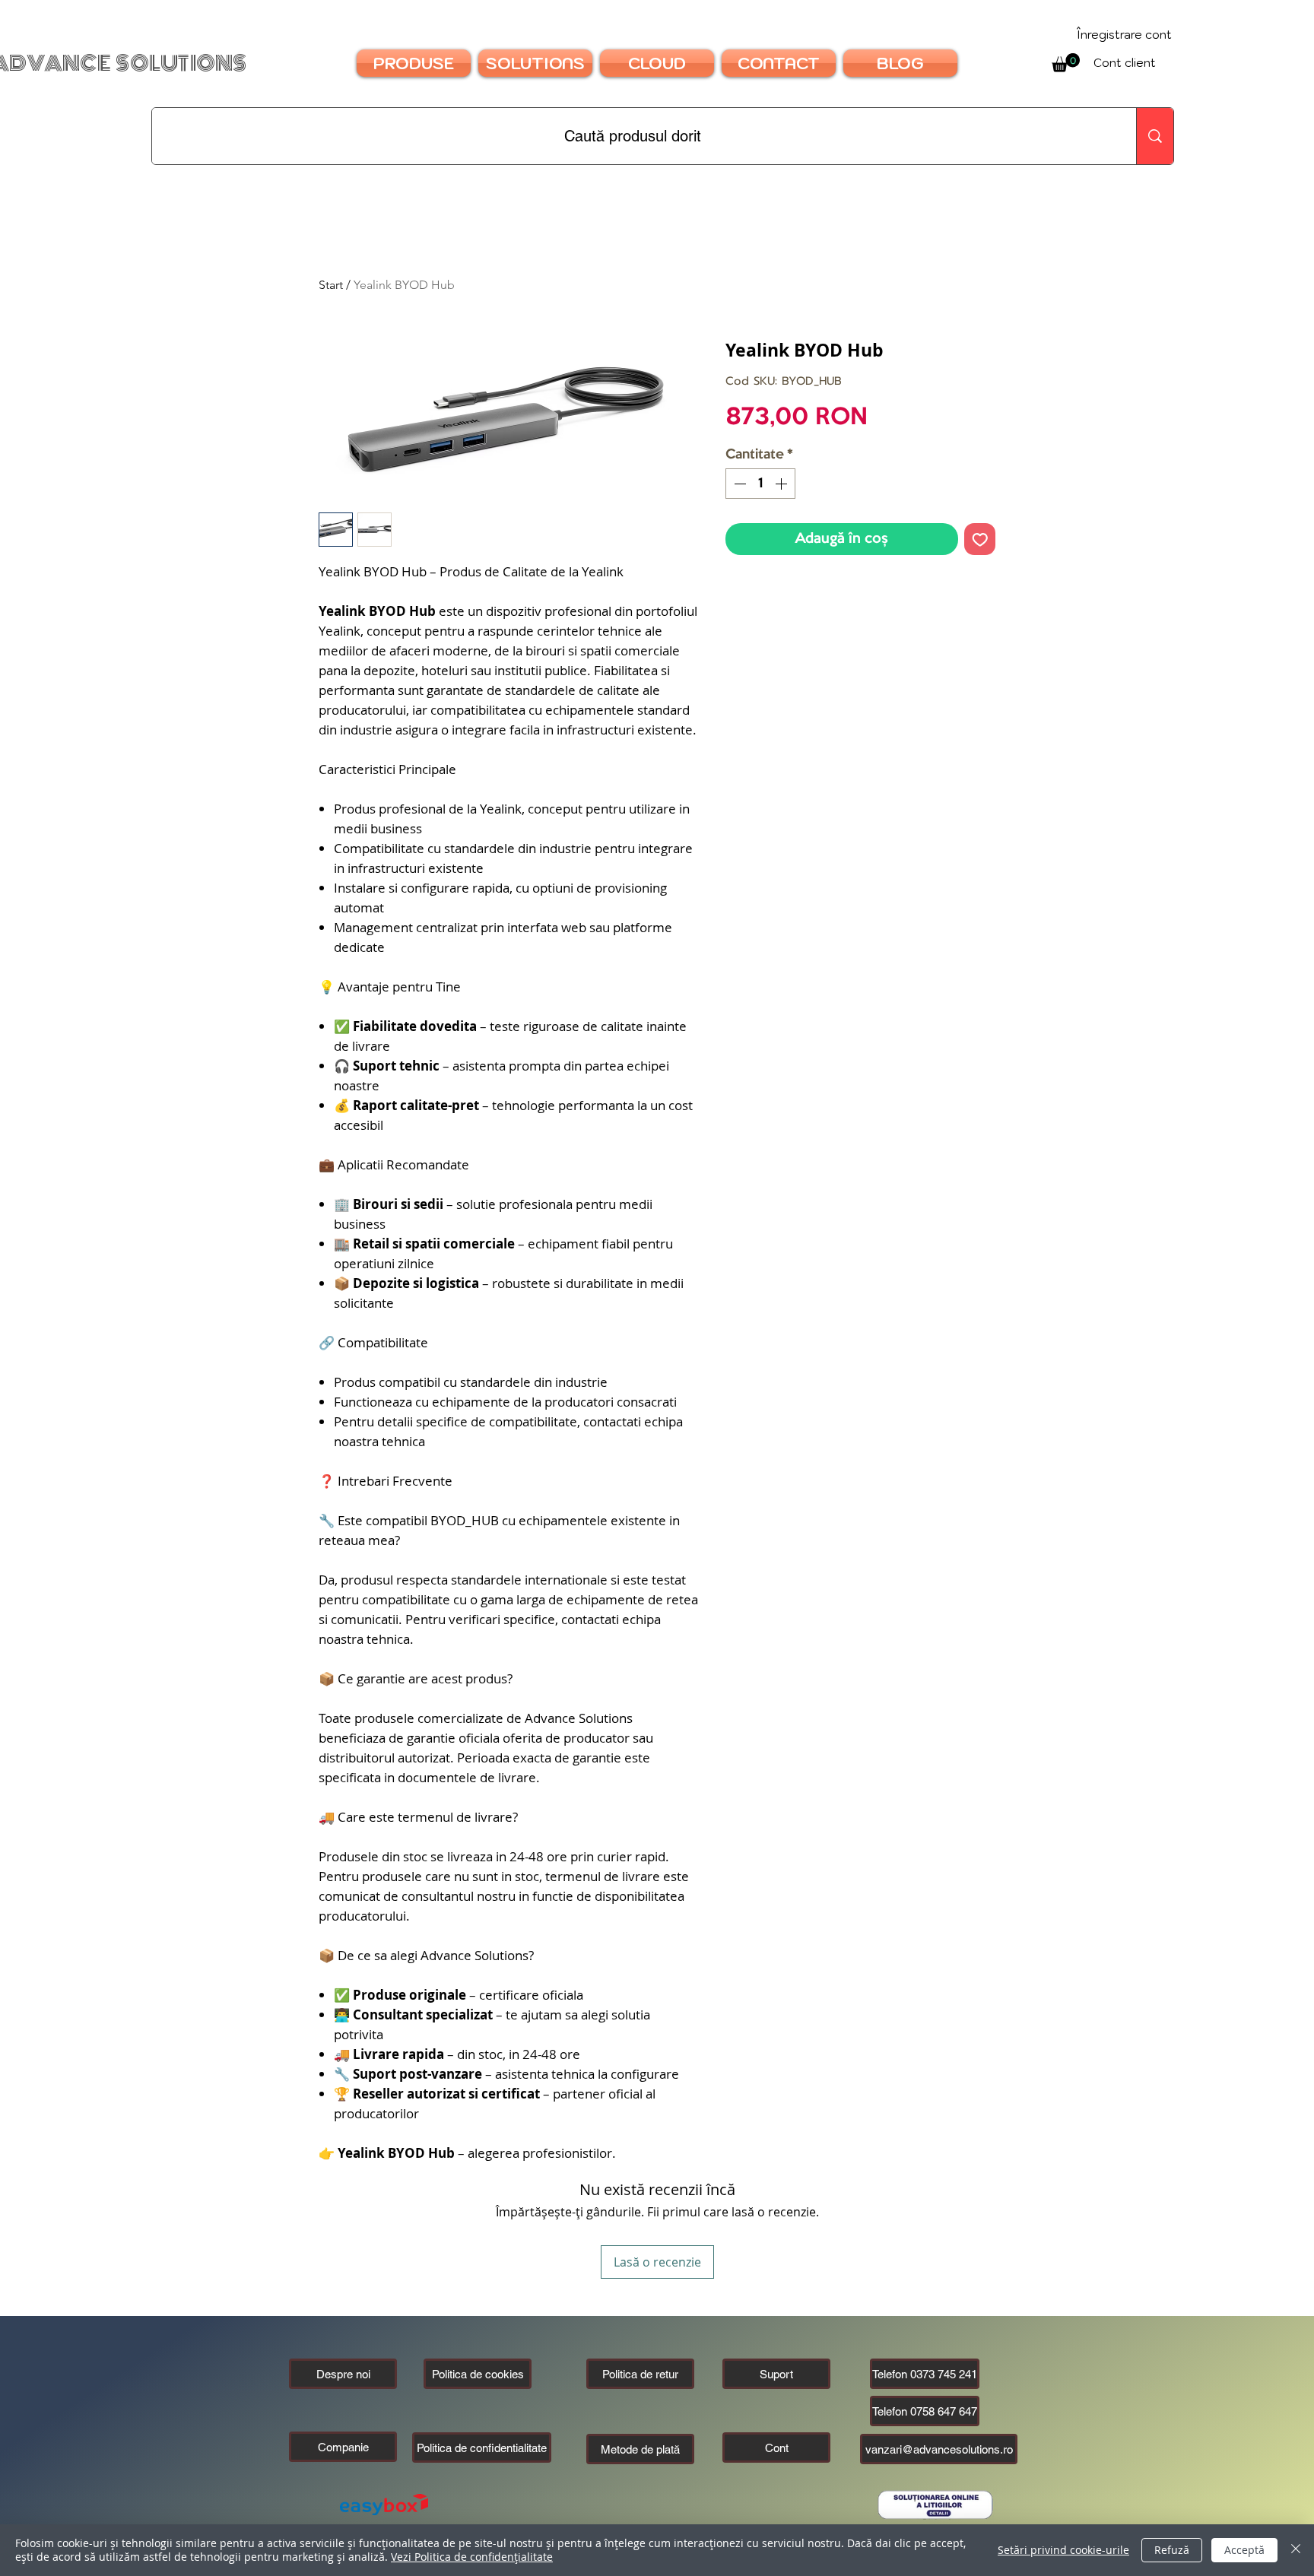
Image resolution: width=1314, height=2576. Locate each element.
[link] (1066, 63)
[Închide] (1296, 2550)
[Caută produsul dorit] (1155, 136)
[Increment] (782, 484)
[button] (343, 2447)
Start (331, 285)
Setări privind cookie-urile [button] (1063, 2550)
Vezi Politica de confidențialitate (472, 2557)
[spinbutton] (760, 484)
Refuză (1172, 2550)
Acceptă (1244, 2550)
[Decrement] (738, 484)
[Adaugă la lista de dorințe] (980, 539)
